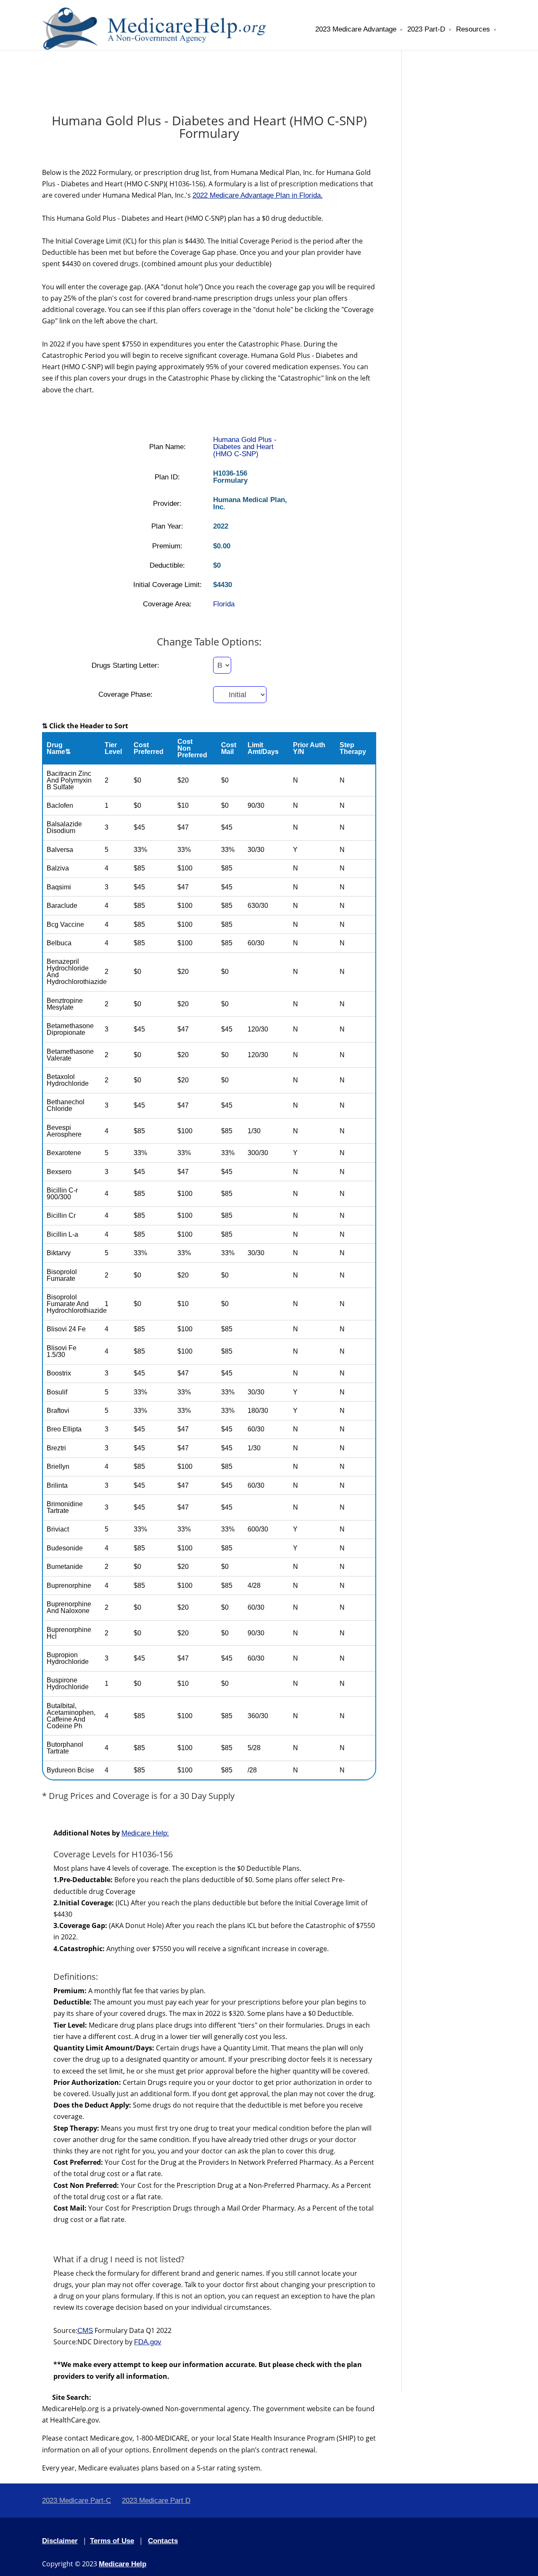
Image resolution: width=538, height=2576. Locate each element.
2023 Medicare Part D (156, 2501)
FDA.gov (148, 2342)
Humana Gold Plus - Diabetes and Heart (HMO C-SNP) (245, 447)
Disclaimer (60, 2541)
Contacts (163, 2541)
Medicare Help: (145, 1833)
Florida (224, 604)
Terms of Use (112, 2541)
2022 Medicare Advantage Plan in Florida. (258, 195)
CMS (85, 2331)
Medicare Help (123, 2564)
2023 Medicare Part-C (76, 2501)
